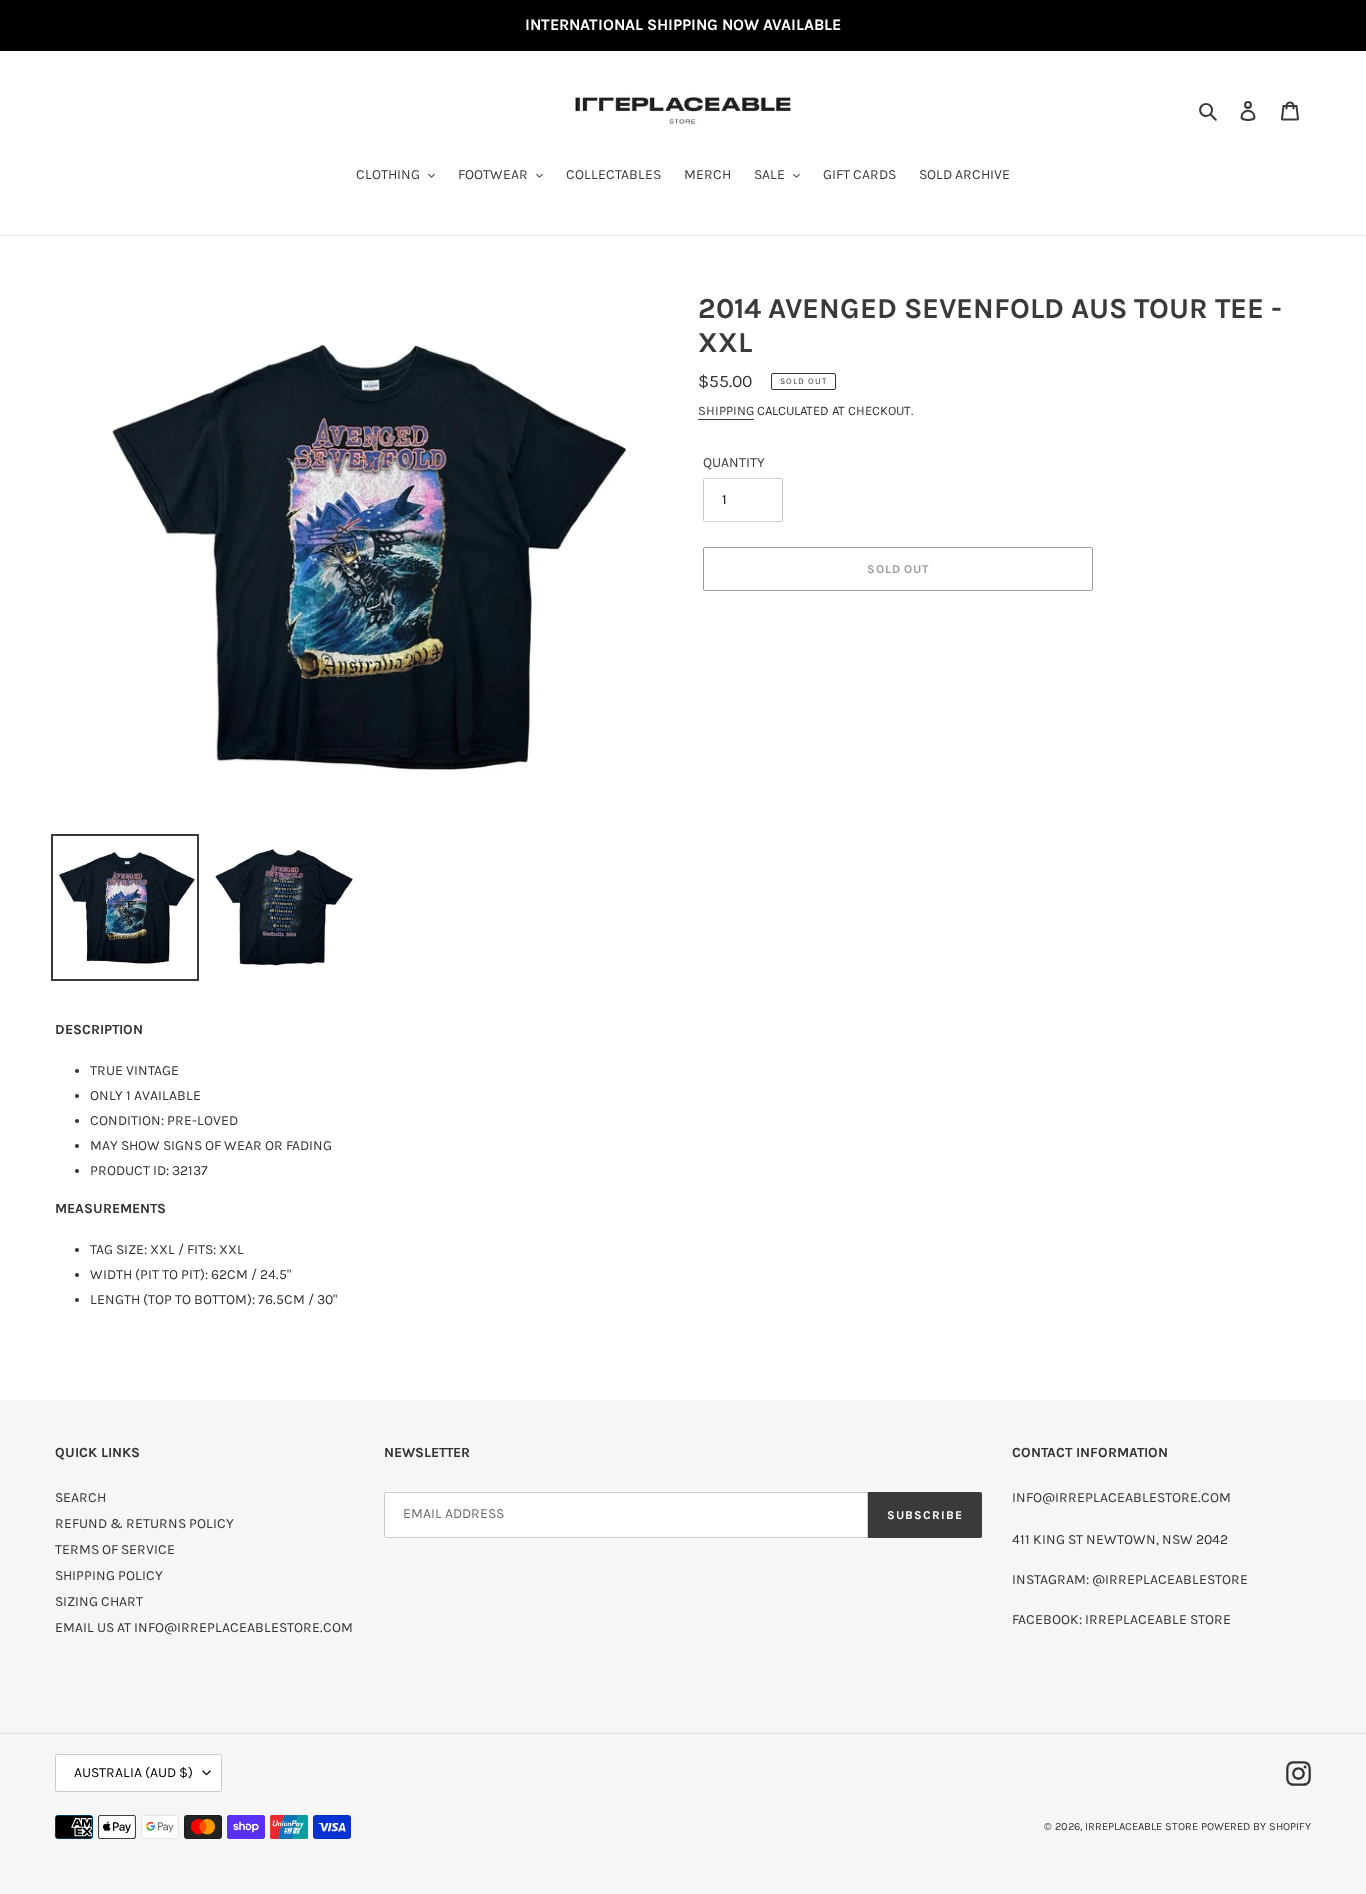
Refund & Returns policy (144, 1523)
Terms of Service (115, 1549)
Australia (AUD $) (133, 1772)
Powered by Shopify (1256, 1826)
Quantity (734, 462)
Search (80, 1497)
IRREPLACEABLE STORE (1141, 1826)
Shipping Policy (109, 1575)
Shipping (726, 410)
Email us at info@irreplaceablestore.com (204, 1627)
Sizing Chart (99, 1601)
